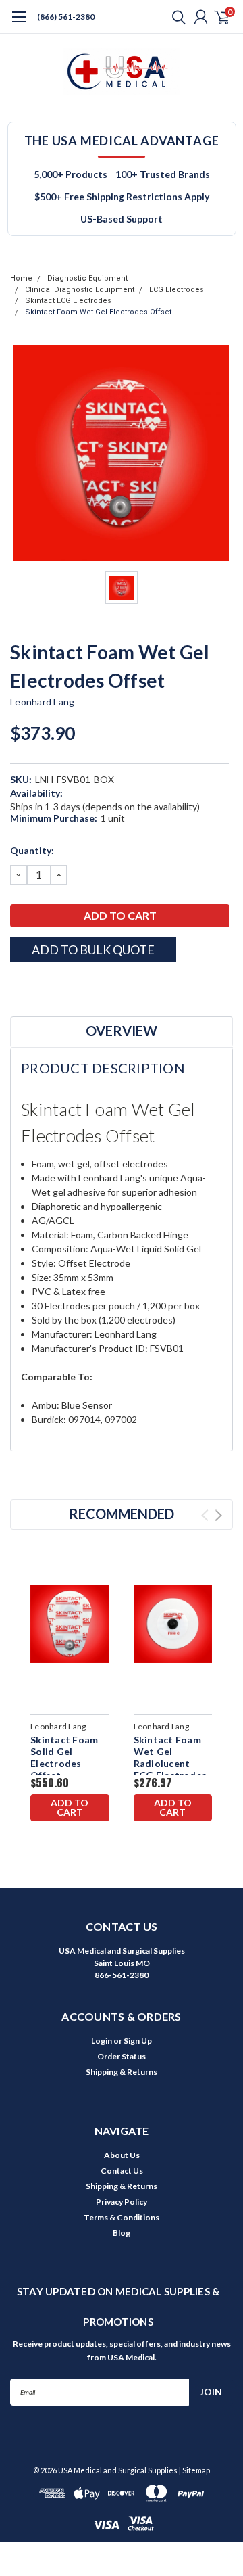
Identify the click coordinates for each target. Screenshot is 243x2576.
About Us (122, 2155)
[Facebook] (17, 986)
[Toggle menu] (19, 24)
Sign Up (138, 2041)
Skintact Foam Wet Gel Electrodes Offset (98, 312)
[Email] (34, 986)
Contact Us (122, 2171)
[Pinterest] (101, 986)
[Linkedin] (84, 986)
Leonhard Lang (42, 702)
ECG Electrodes (177, 290)
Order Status (122, 2056)
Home (21, 278)
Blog (122, 2233)
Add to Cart (70, 1807)
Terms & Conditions (122, 2217)
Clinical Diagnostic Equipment (80, 290)
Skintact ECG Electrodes (68, 301)
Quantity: (32, 850)
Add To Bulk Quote (93, 950)
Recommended (122, 1514)
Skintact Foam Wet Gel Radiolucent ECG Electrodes (170, 1758)
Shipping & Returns (122, 2072)
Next (218, 1515)
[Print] (51, 986)
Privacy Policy (122, 2202)
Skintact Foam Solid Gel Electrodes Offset (64, 1758)
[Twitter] (67, 986)
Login (102, 2041)
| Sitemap (194, 2470)
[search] (175, 17)
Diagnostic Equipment (87, 278)
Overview (122, 1031)
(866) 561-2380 (66, 17)
